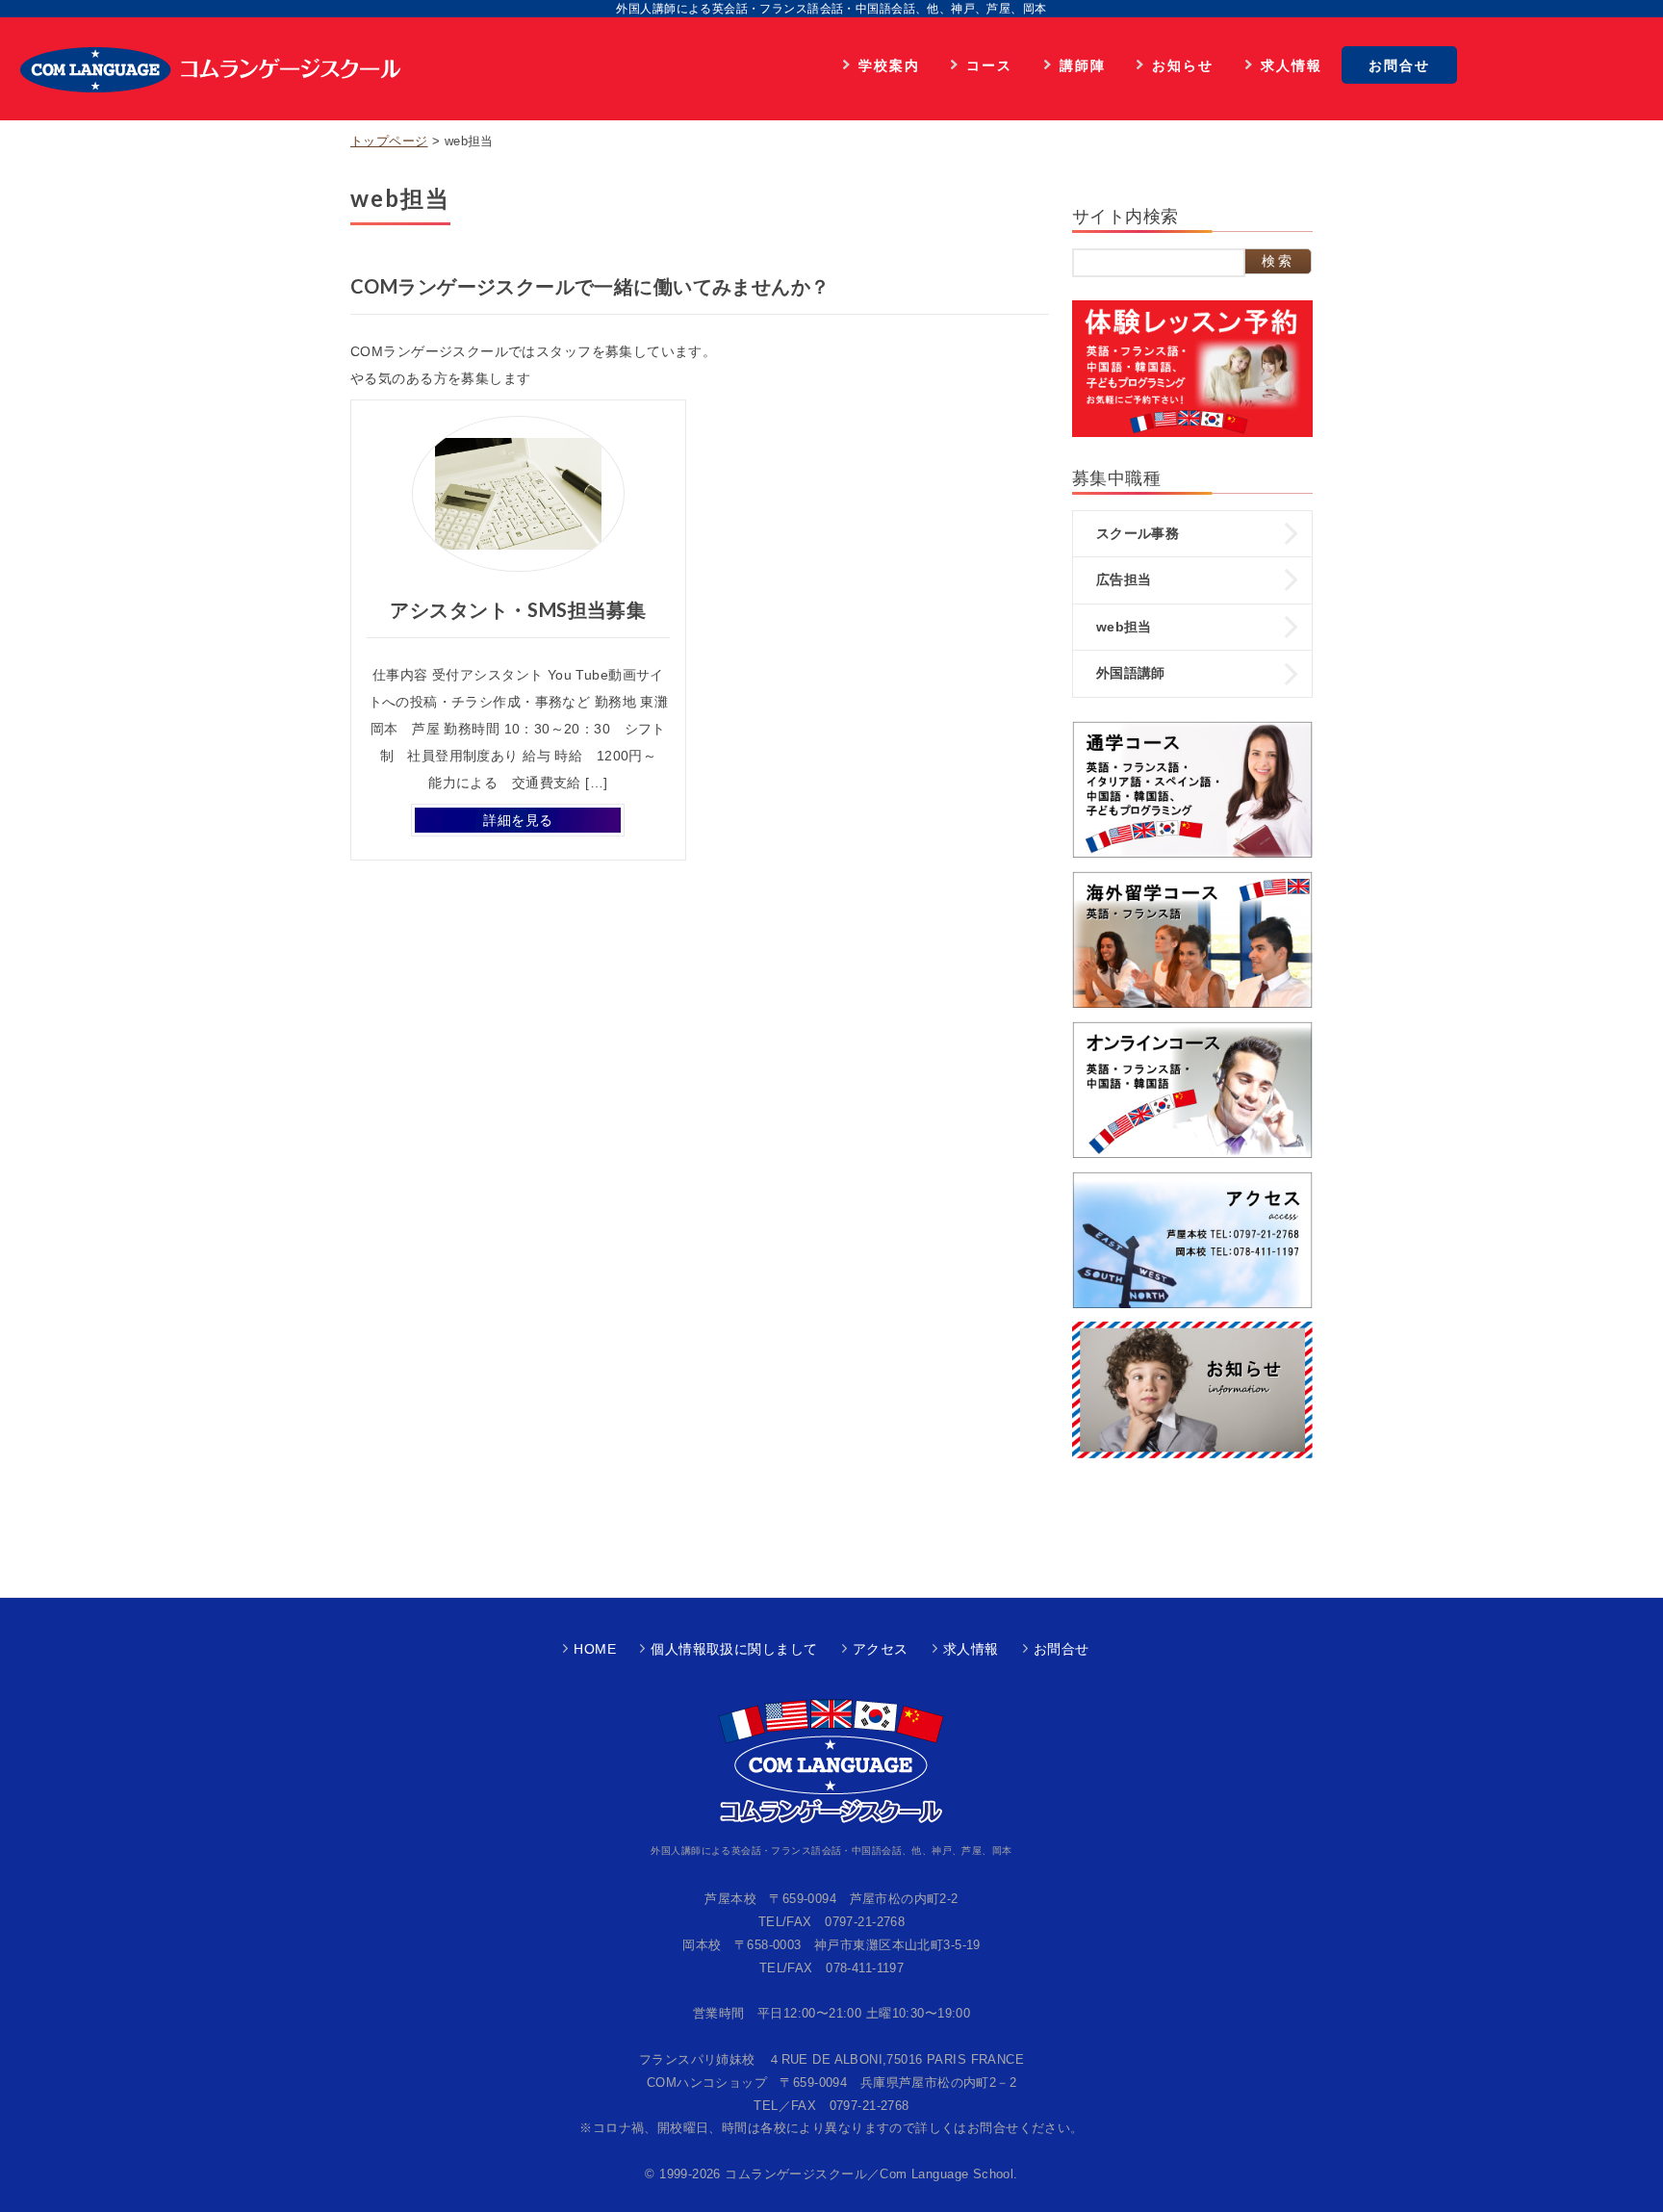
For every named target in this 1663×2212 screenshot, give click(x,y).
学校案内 (889, 65)
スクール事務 (1138, 533)
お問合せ (1399, 65)
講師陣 (1083, 65)
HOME (595, 1649)
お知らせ (1183, 65)
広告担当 (1124, 579)
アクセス (881, 1649)
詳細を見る (518, 820)
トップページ (389, 141)
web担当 (1124, 627)
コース (989, 65)
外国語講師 (1131, 673)
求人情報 (1292, 65)
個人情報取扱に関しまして (734, 1649)
